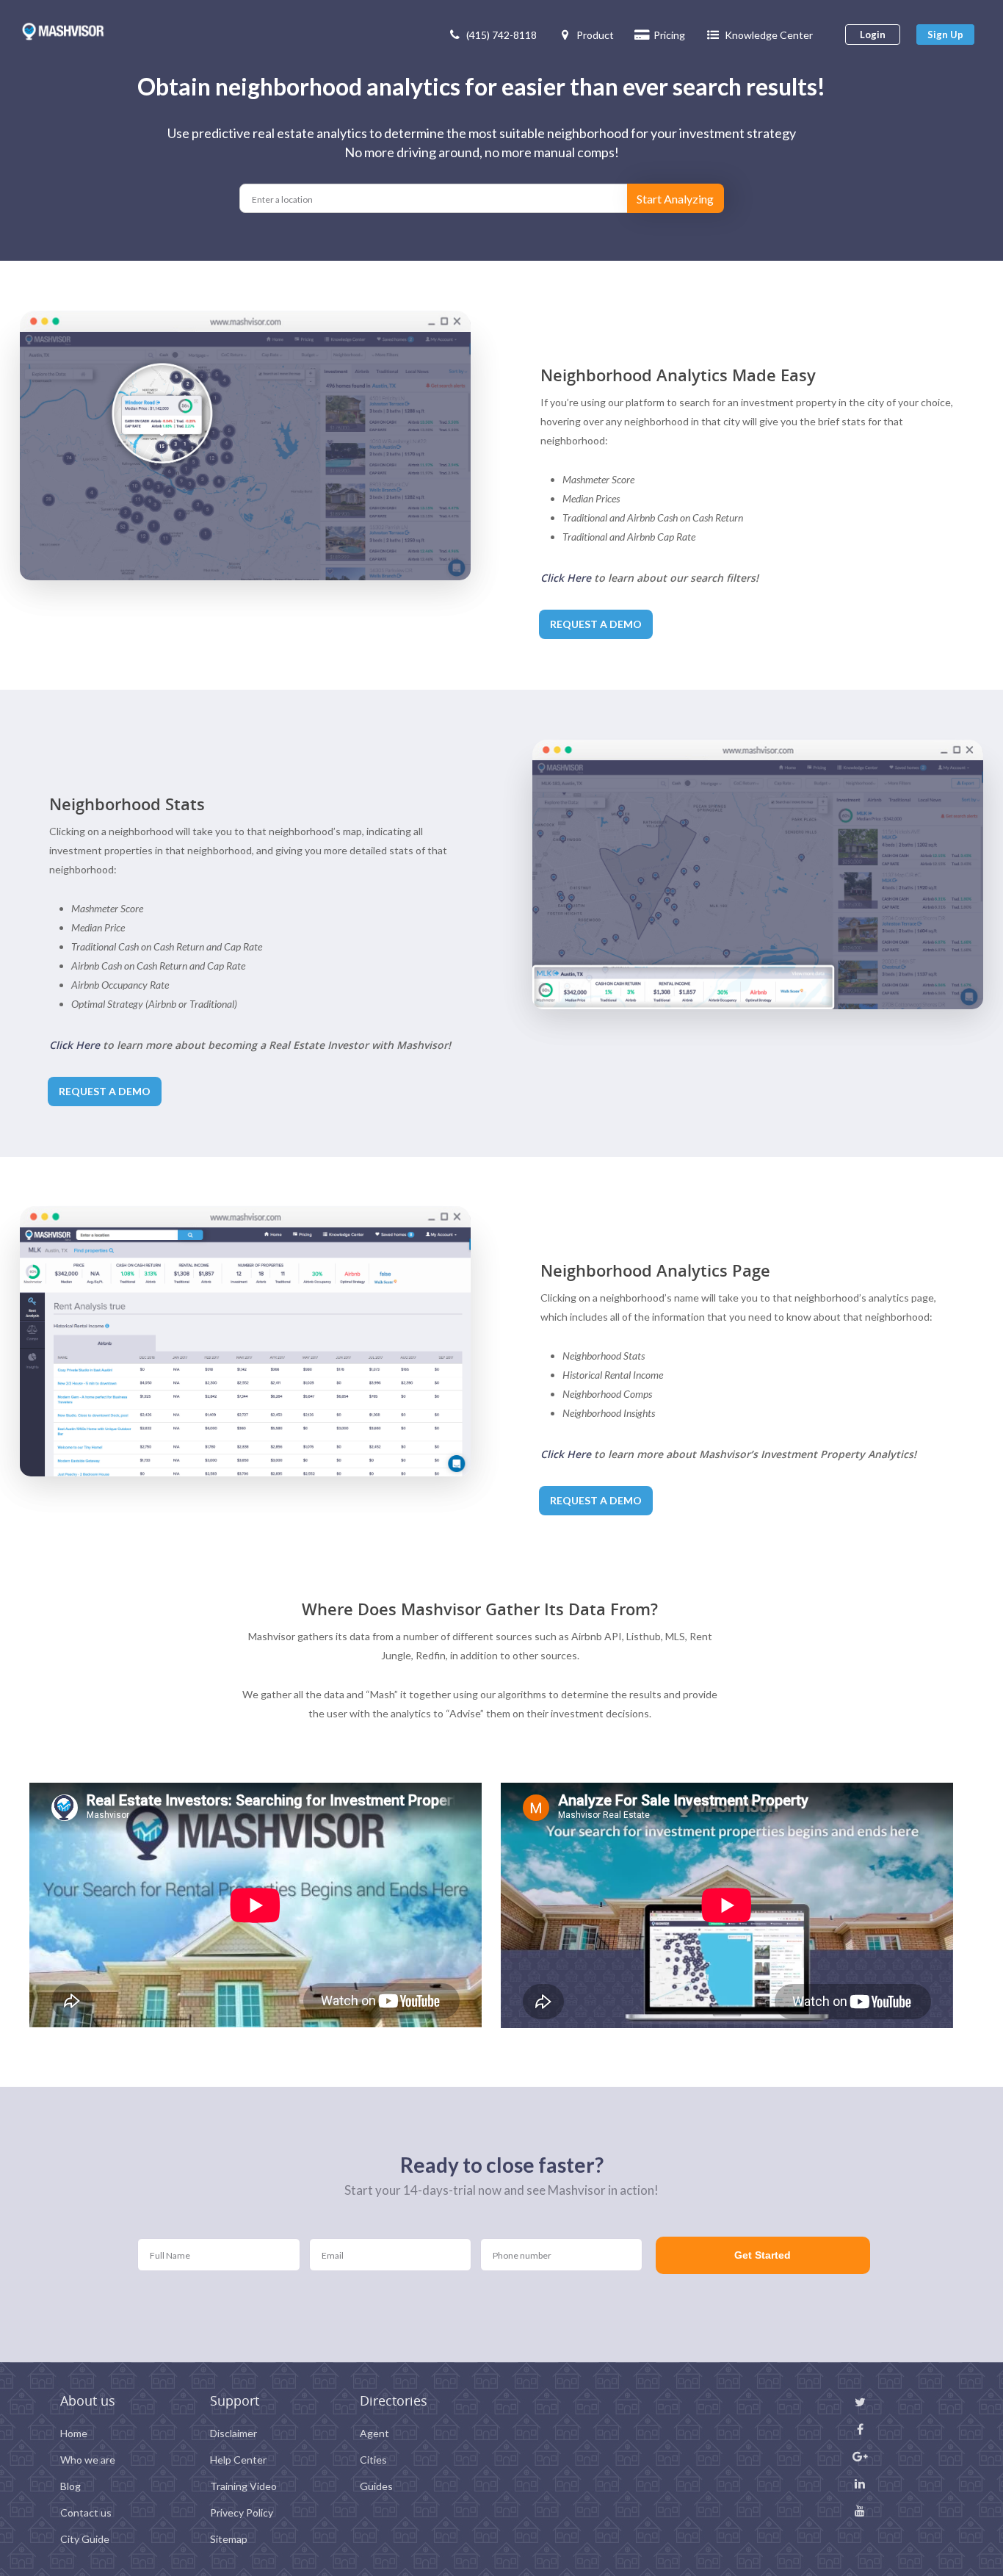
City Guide (85, 2539)
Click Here (566, 578)
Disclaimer (233, 2433)
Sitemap (229, 2539)
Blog (70, 2486)
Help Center (238, 2460)
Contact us (86, 2512)
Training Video (243, 2486)
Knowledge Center (769, 35)
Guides (376, 2486)
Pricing (669, 35)
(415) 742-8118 (501, 35)
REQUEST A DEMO (596, 624)
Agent (374, 2433)
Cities (373, 2460)
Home (74, 2433)
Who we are (88, 2460)
